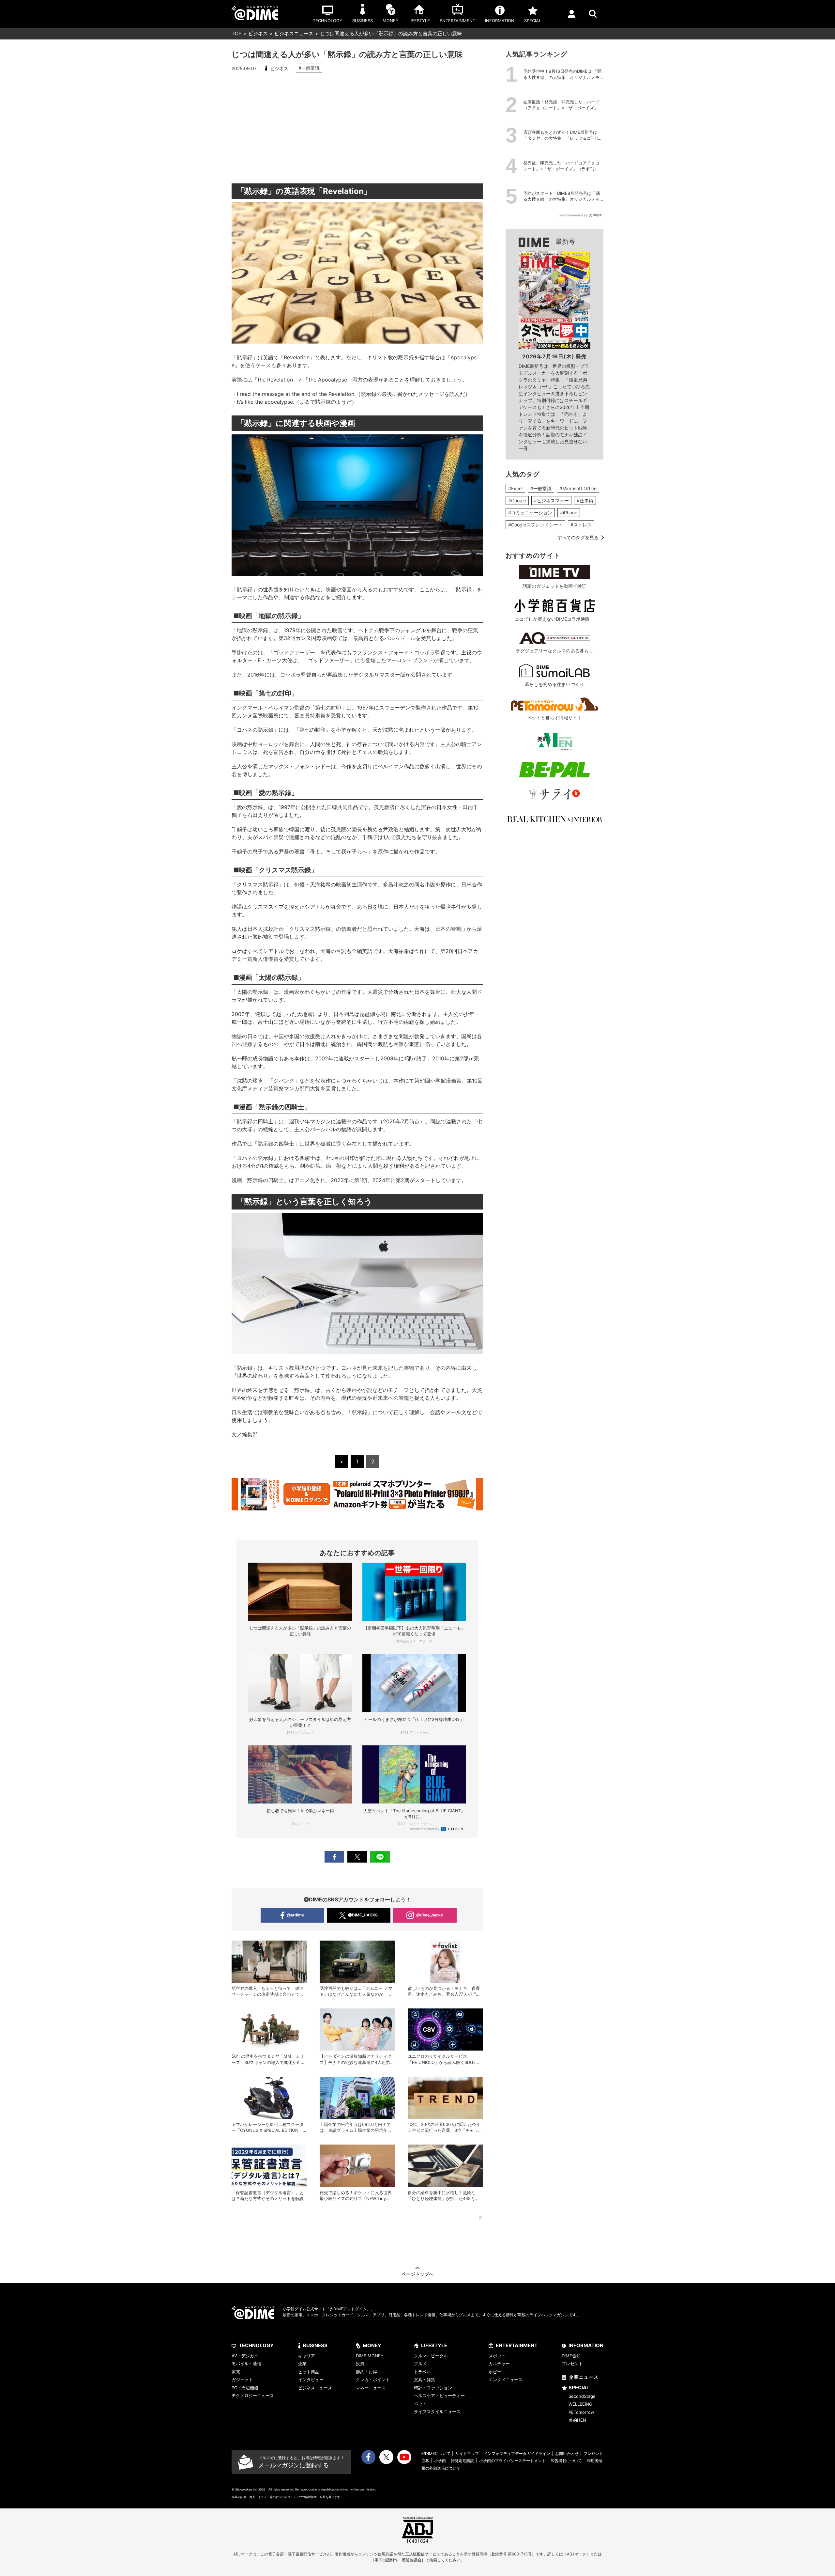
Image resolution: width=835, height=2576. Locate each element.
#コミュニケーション (530, 513)
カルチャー (499, 2364)
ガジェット (242, 2380)
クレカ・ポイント (373, 2380)
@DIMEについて (436, 2453)
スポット (497, 2356)
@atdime (295, 1915)
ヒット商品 (309, 2372)
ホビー (495, 2372)
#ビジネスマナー (551, 500)
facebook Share (334, 1857)
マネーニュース (371, 2388)
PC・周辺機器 (245, 2388)
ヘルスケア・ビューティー (439, 2396)
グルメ (420, 2364)
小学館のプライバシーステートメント (512, 2461)
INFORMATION (586, 2345)
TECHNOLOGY (256, 2345)
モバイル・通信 (246, 2364)
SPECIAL (579, 2388)
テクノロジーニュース (253, 2396)
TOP (237, 33)
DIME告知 (571, 2356)
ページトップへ (417, 2274)
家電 (236, 2372)
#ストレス (581, 525)
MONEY (372, 2345)
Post (357, 1857)
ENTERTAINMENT (517, 2345)
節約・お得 (366, 2372)
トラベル (422, 2372)
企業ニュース (584, 2377)
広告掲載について (566, 2461)
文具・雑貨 (425, 2380)
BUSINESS (315, 2345)
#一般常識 (309, 68)
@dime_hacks (430, 1915)
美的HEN (577, 2420)
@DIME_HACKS (363, 1915)
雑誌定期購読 (463, 2461)
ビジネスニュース (294, 33)
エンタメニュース (506, 2380)
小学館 (440, 2461)
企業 (302, 2364)
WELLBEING (580, 2404)
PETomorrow (581, 2412)
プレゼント (572, 2364)
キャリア (307, 2356)
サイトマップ (467, 2453)
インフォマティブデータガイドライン (517, 2453)
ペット (420, 2404)
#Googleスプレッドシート (535, 525)
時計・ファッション (433, 2388)
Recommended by (425, 1829)
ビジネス (258, 33)
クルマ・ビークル (431, 2356)
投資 (360, 2364)
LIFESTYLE (434, 2345)
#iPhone (569, 513)
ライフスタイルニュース (437, 2412)
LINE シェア (380, 1857)
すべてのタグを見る (578, 537)
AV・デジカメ (245, 2356)
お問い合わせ (567, 2453)
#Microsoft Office (578, 488)
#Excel (515, 488)
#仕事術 (585, 500)
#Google (517, 500)
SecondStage (582, 2396)
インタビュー (311, 2380)
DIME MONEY (370, 2356)
